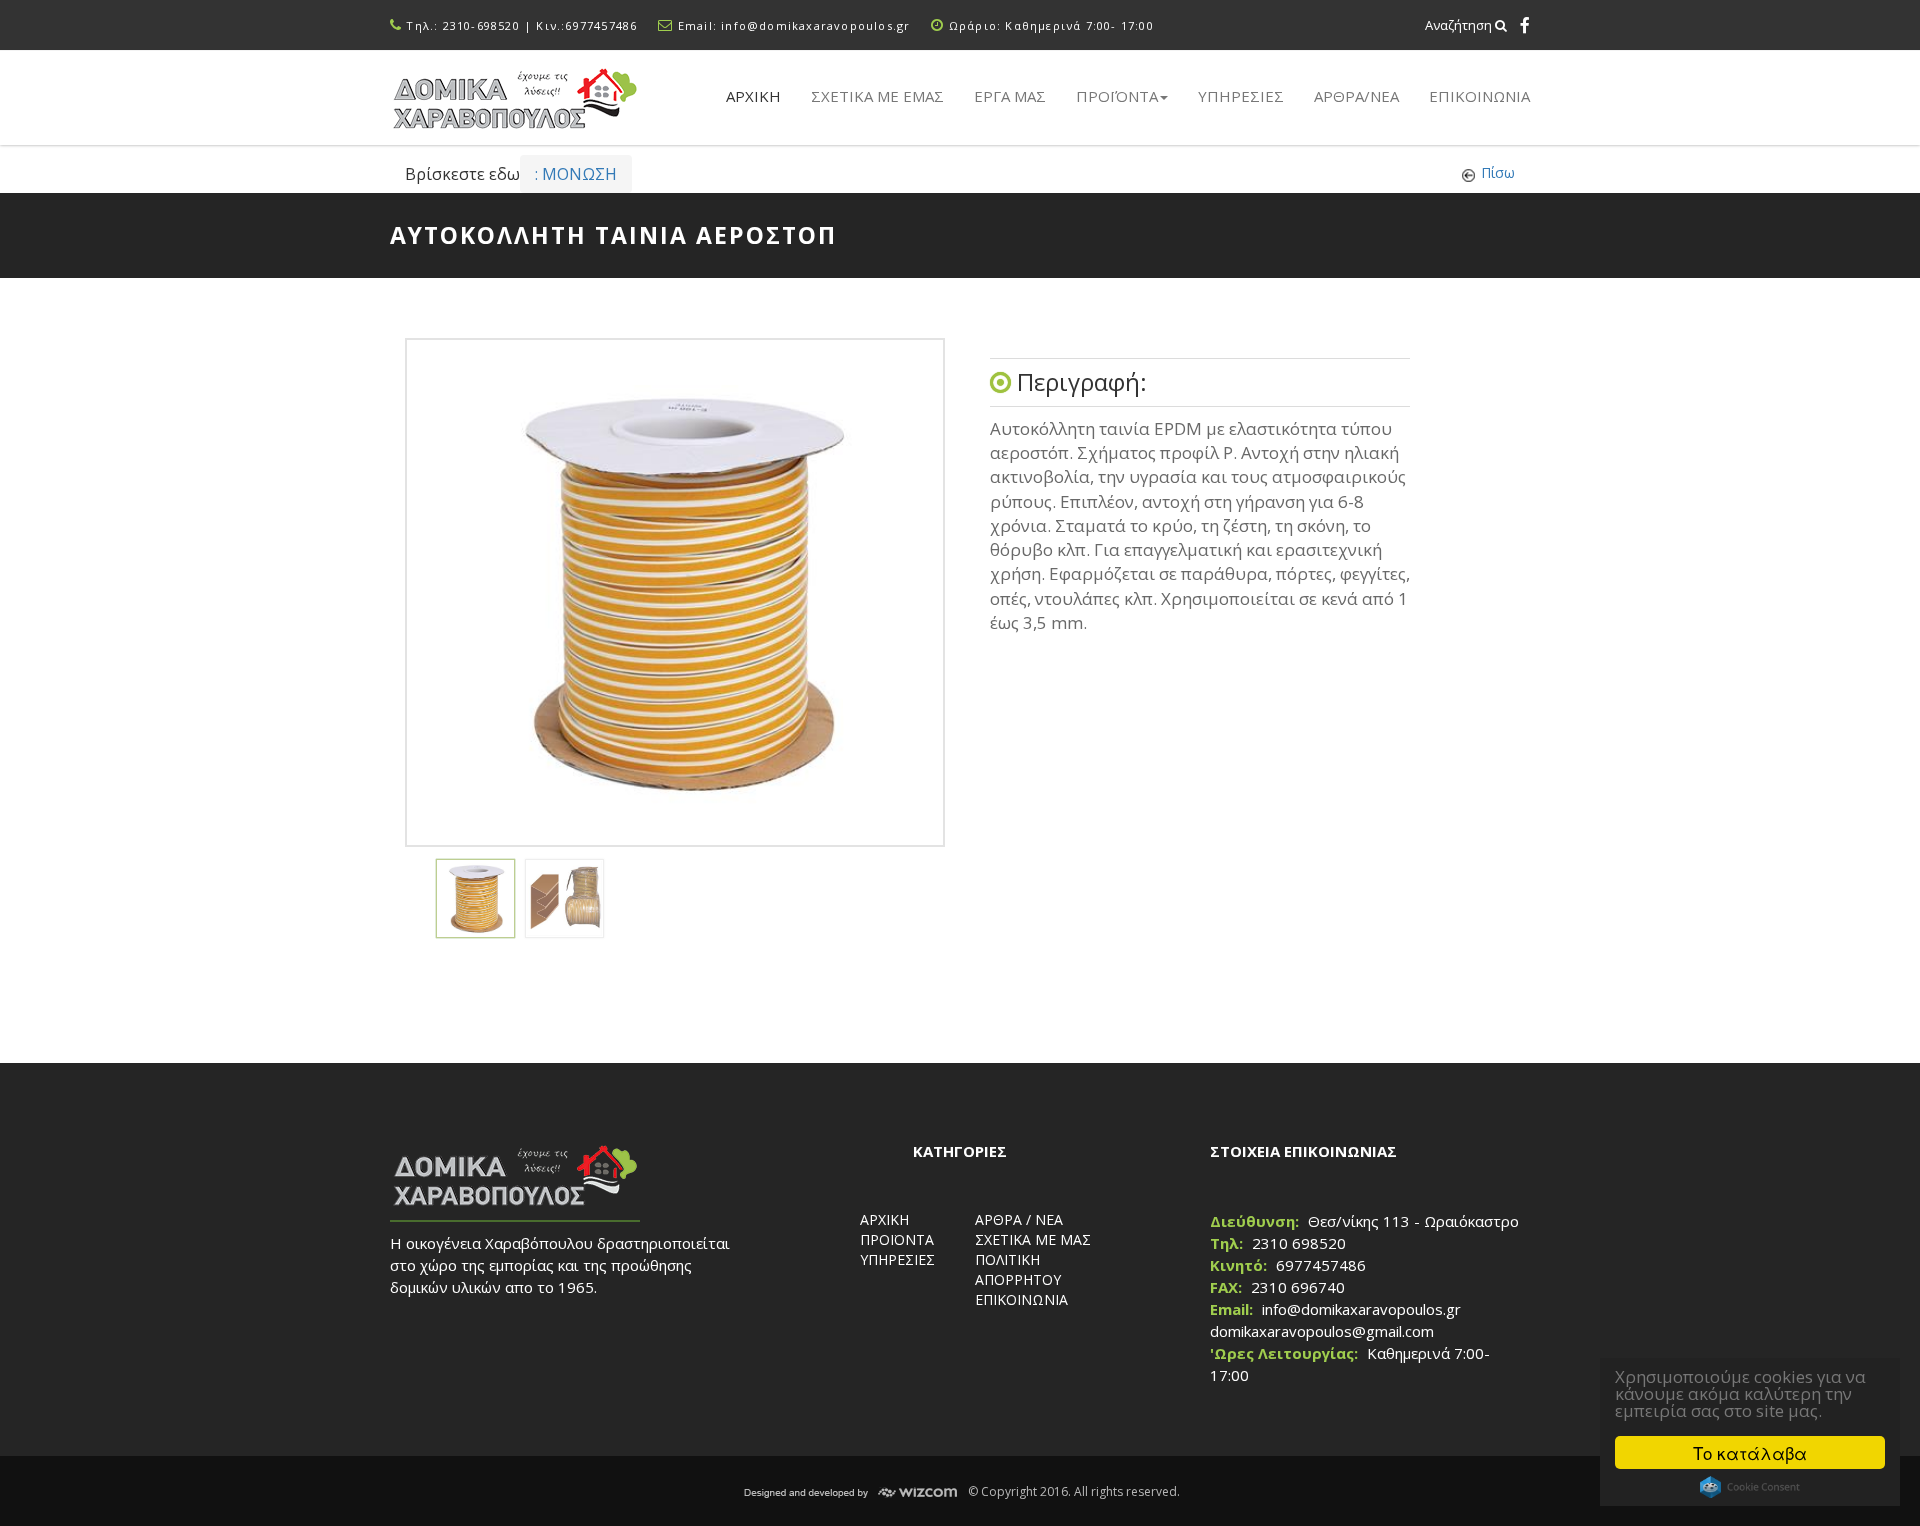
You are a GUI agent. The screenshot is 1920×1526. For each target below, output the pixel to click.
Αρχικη (753, 96)
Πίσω (1498, 172)
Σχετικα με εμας (877, 96)
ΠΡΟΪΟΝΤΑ (897, 1239)
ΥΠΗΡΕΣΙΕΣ (897, 1259)
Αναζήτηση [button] (1460, 25)
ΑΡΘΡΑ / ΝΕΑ (1019, 1219)
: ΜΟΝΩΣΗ (576, 174)
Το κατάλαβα (1750, 1452)
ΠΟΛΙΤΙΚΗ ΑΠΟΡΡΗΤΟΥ (1018, 1269)
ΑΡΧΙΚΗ (884, 1219)
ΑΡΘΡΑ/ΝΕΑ (1356, 96)
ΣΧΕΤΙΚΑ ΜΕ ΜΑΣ (1033, 1239)
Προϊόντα (1117, 96)
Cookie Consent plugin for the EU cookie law (1750, 1487)
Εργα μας (1010, 96)
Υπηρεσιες (1241, 96)
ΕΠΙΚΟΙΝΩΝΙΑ (1479, 96)
